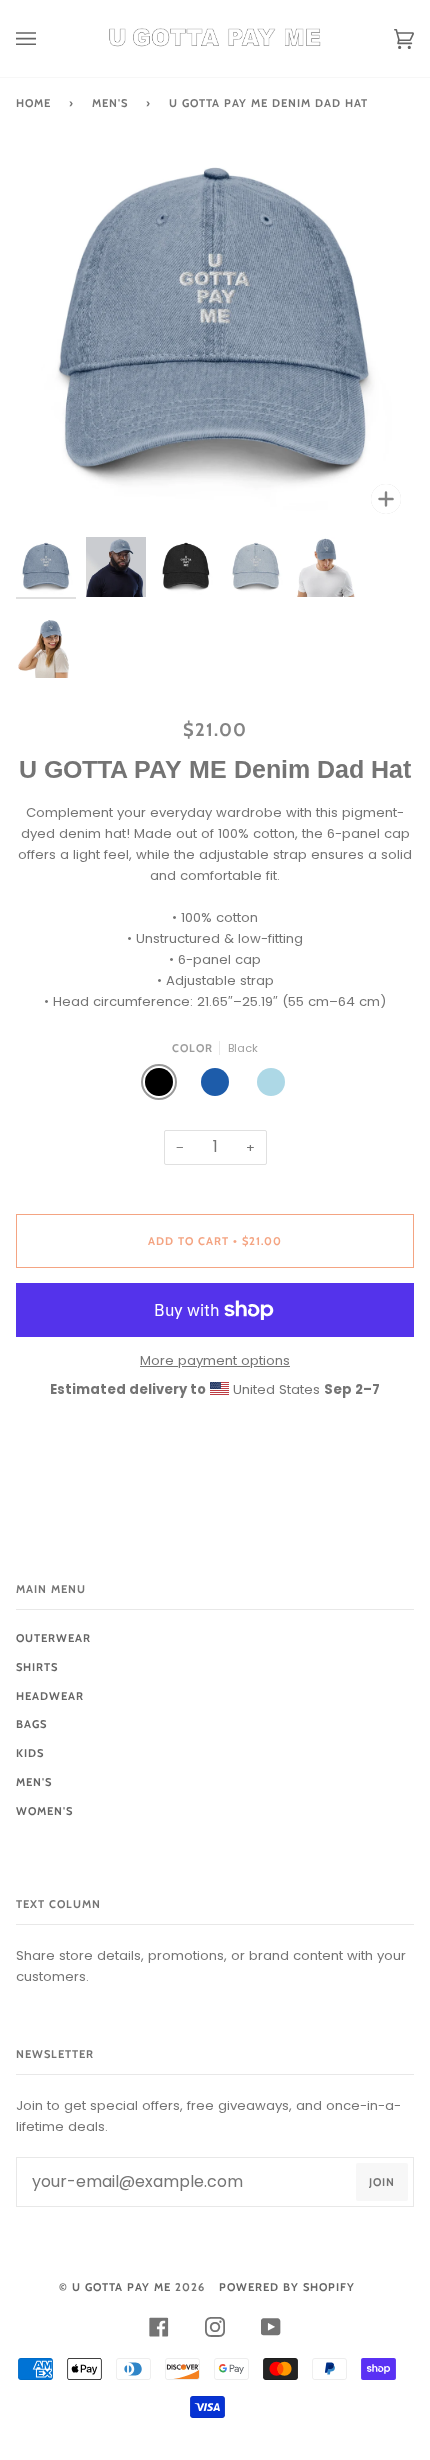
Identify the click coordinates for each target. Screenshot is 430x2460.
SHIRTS (37, 1667)
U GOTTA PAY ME (121, 2287)
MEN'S (110, 103)
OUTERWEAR (53, 1638)
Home (33, 103)
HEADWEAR (50, 1696)
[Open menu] (46, 38)
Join (382, 2182)
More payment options (215, 1360)
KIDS (30, 1753)
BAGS (31, 1724)
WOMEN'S (44, 1811)
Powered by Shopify (287, 2287)
